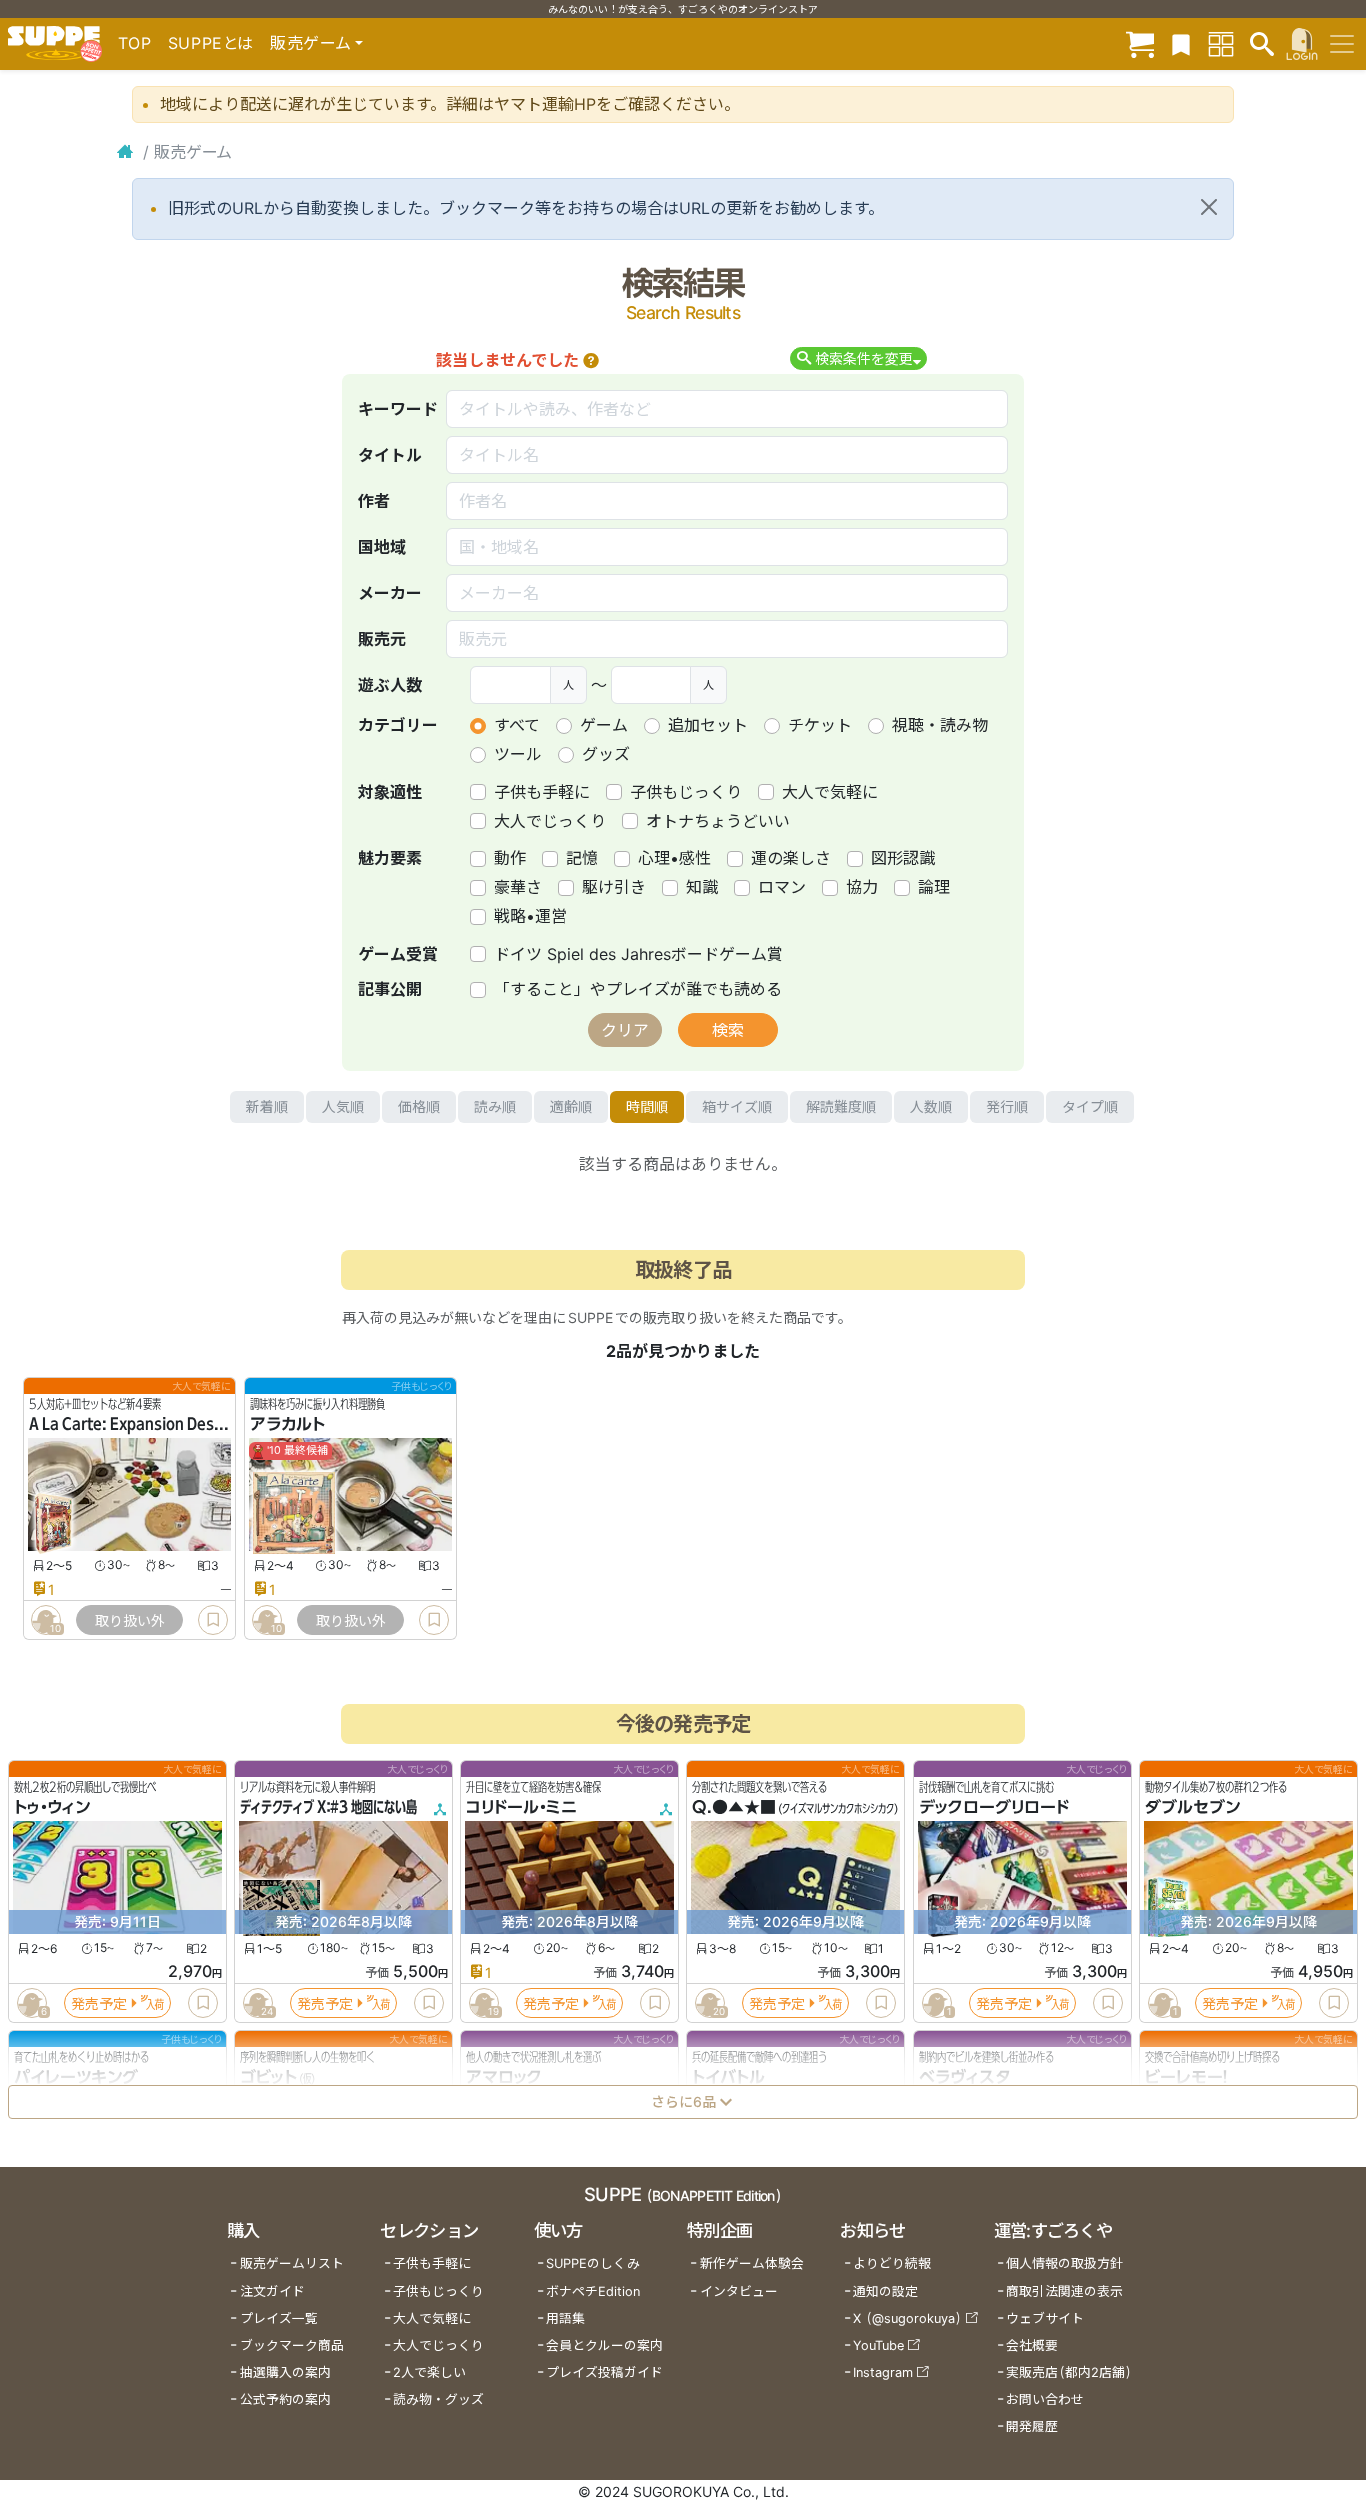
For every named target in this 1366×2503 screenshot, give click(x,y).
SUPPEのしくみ (593, 2263)
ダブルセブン (1192, 1808)
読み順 (495, 1106)
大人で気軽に (830, 792)
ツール (518, 754)
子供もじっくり (686, 792)
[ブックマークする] (213, 1620)
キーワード (398, 409)
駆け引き (614, 887)
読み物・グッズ (438, 2399)
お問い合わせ (1045, 2399)
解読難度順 (841, 1106)
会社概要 (1032, 2345)
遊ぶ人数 (390, 685)
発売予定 (99, 2003)
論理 (934, 887)
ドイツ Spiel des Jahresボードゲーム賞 (638, 954)
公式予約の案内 (285, 2399)
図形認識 (903, 858)
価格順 (419, 1106)
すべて (517, 725)
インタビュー (739, 2291)
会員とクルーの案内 (604, 2345)
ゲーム (604, 725)
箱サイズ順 (737, 1106)
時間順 (647, 1106)
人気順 (343, 1106)
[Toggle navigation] (1342, 44)
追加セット (708, 725)
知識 (702, 887)
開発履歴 (1032, 2426)
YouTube (878, 2345)
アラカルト (287, 1425)
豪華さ (518, 887)
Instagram (883, 2372)
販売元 (382, 639)
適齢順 (571, 1106)
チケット (820, 725)
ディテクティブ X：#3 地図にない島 (328, 1808)
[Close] (1209, 207)
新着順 (267, 1106)
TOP (135, 43)
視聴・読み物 (940, 725)
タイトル (390, 455)
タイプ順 (1090, 1106)
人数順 (931, 1106)
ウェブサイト (1045, 2318)
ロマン (782, 887)
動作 (510, 858)
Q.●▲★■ (734, 1808)
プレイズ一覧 (279, 2318)
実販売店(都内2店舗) (1069, 2372)
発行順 (1007, 1106)
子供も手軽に (542, 792)
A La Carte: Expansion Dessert (136, 1425)
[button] (591, 360)
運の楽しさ (791, 858)
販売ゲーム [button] (310, 43)
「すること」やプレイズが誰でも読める (638, 989)
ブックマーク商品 (292, 2345)
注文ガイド (272, 2291)
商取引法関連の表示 (1064, 2291)
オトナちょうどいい (718, 821)
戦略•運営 (530, 916)
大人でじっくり (550, 821)
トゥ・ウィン (52, 1808)
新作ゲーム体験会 (752, 2263)
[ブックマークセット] (1181, 43)
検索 (728, 1030)
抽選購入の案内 (285, 2372)
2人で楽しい (429, 2372)
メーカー (390, 593)
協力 (862, 887)
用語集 (565, 2318)
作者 (374, 501)
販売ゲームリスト (292, 2263)
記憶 (582, 858)
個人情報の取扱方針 (1064, 2263)
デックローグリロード (994, 1808)
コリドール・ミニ (521, 1808)
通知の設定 (885, 2291)
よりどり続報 (892, 2263)
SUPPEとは (211, 43)
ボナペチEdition (593, 2291)
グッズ (606, 754)
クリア (625, 1030)
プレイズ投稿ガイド (604, 2372)
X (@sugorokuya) (907, 2318)
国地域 (382, 547)
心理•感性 (674, 858)
